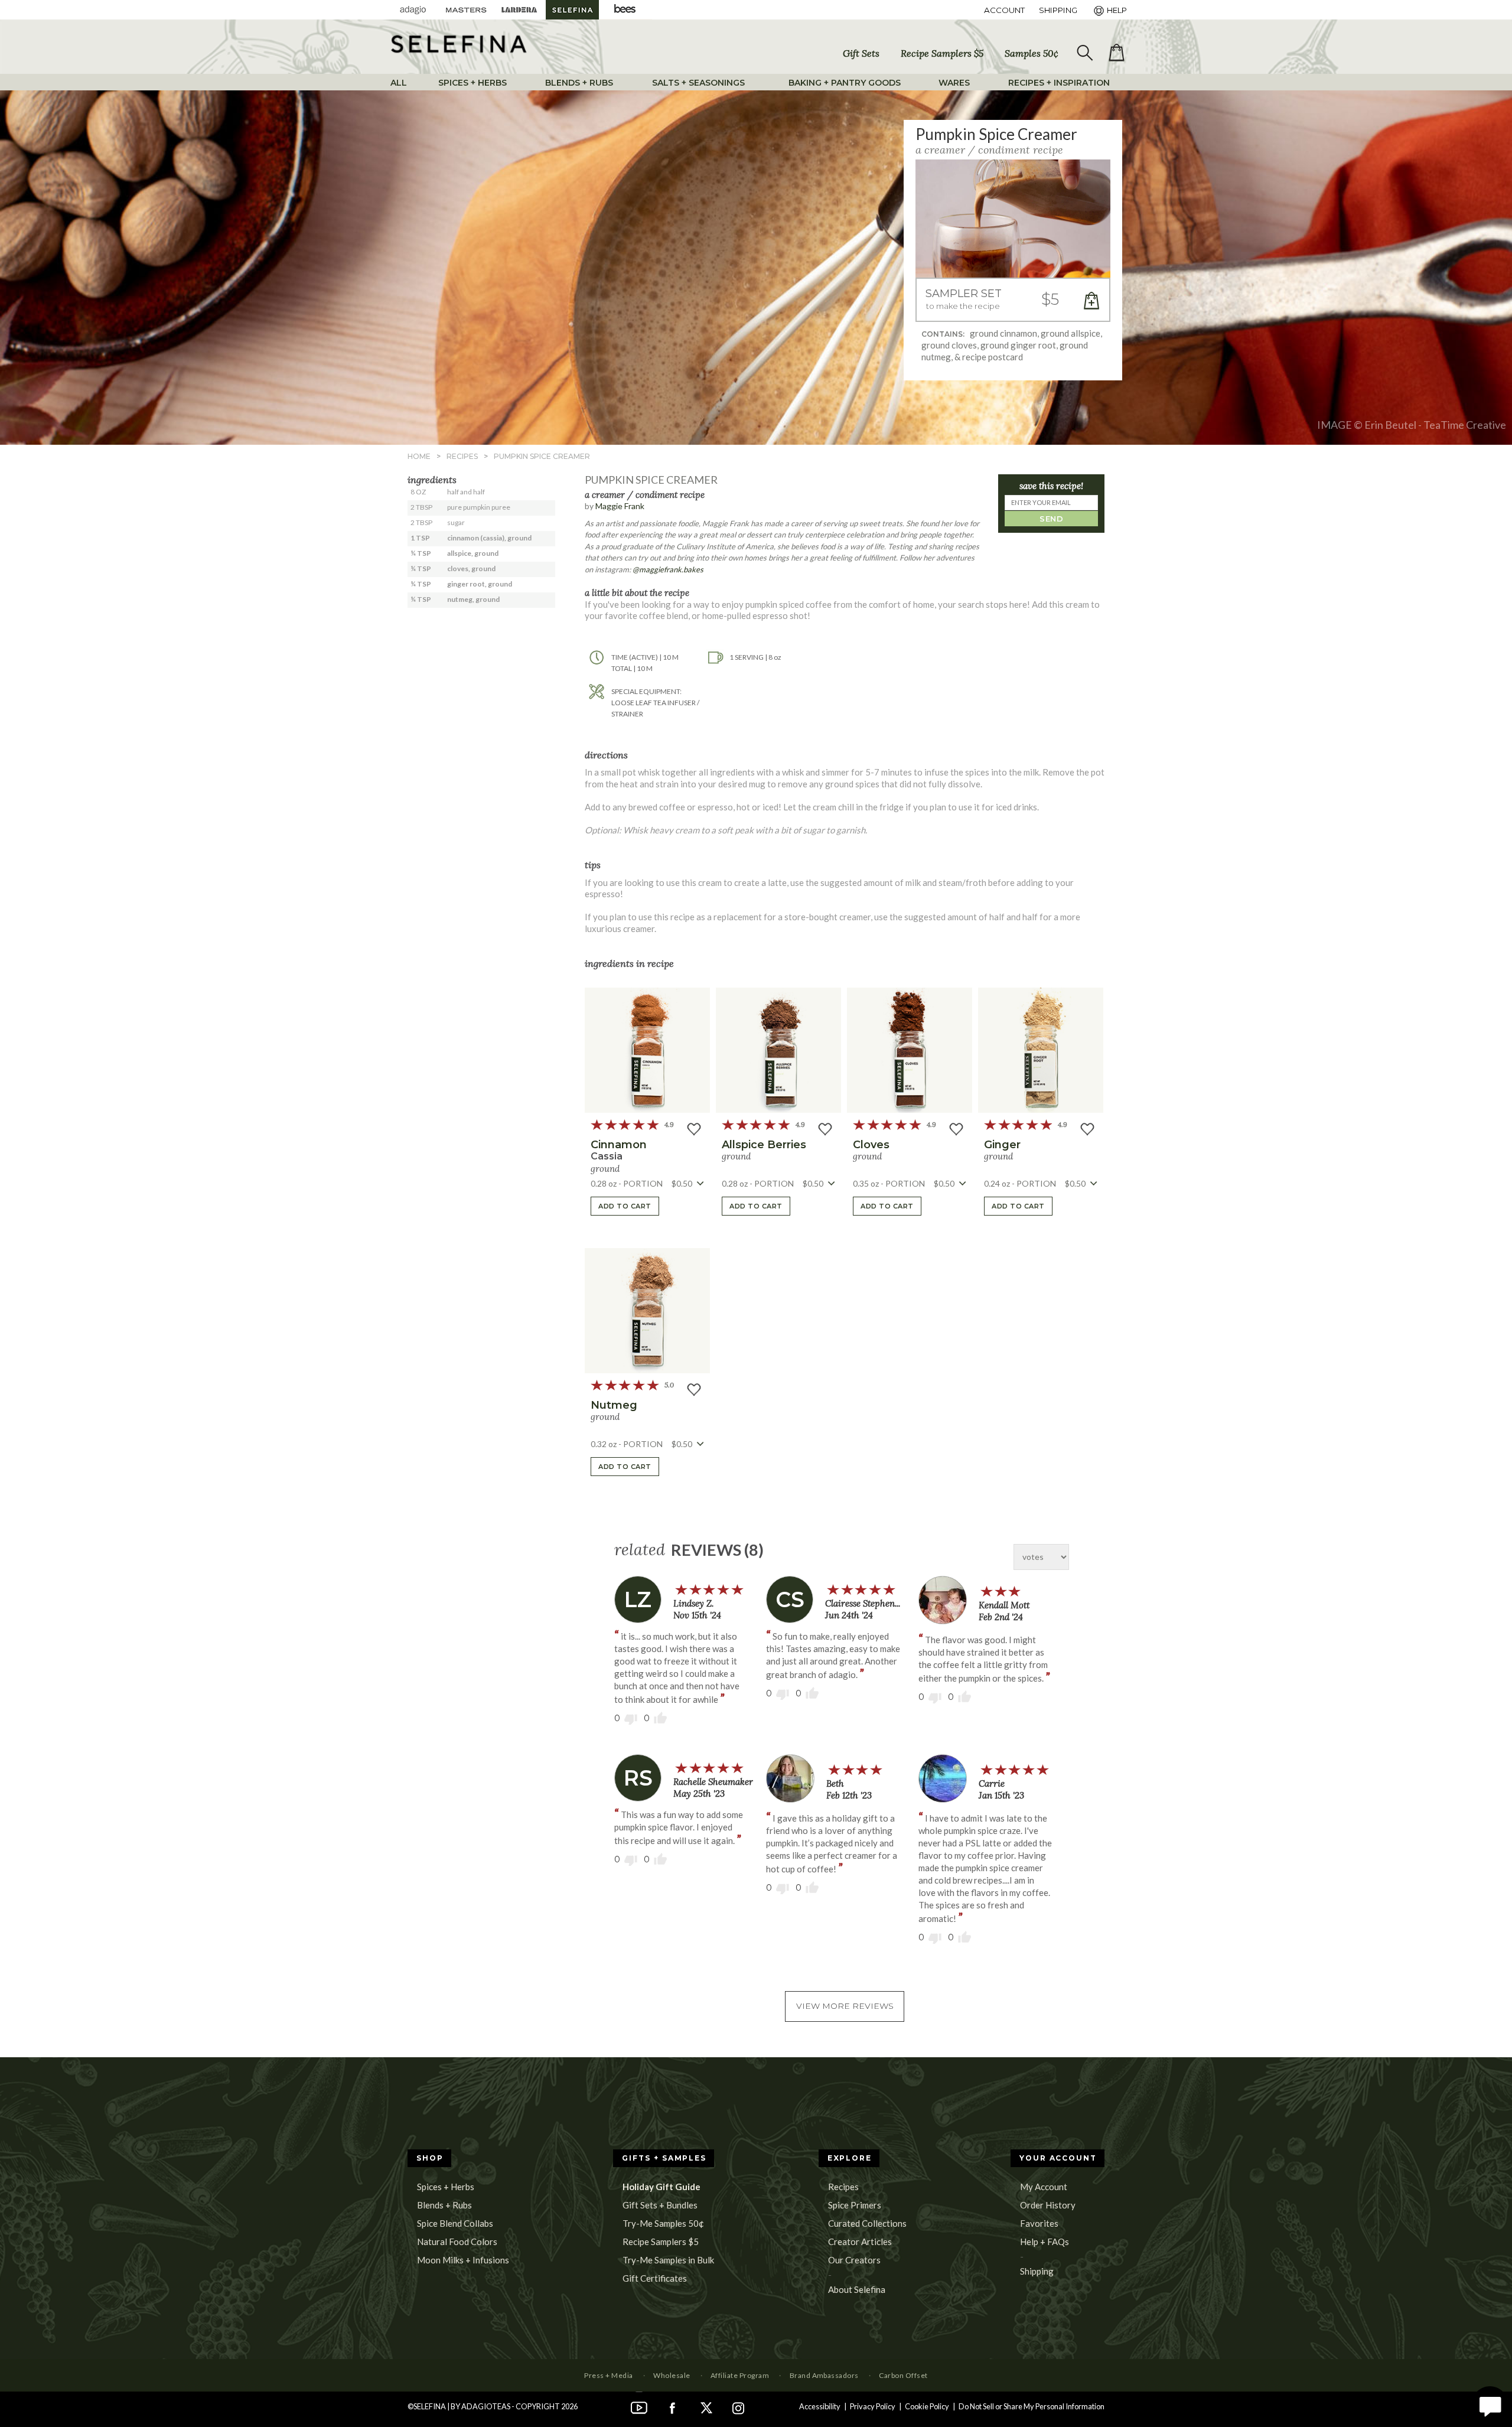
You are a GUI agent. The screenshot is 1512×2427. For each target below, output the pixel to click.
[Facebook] (672, 2406)
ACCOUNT (1004, 10)
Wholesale (672, 2375)
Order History (1048, 2205)
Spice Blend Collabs (455, 2223)
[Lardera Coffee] (519, 10)
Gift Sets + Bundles (660, 2205)
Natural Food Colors (457, 2242)
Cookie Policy (927, 2406)
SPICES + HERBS (472, 83)
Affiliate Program (740, 2375)
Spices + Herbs (446, 2187)
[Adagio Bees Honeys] (625, 10)
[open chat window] (1490, 2405)
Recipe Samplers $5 (942, 53)
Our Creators (854, 2260)
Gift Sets (861, 53)
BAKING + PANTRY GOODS (845, 83)
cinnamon (619, 1145)
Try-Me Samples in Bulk (668, 2260)
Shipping (1037, 2271)
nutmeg (614, 1405)
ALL (399, 83)
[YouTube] (639, 2406)
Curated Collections (867, 2223)
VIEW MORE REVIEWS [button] (845, 2006)
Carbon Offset (903, 2375)
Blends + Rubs (444, 2205)
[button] (1013, 300)
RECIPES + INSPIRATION (1059, 83)
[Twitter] (705, 2406)
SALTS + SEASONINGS (698, 83)
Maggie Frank (620, 506)
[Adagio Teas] (413, 10)
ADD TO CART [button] (625, 1206)
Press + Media (608, 2375)
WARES (954, 83)
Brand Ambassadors (824, 2375)
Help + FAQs (1045, 2242)
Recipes (843, 2187)
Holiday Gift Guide (661, 2187)
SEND (1051, 519)
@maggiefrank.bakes (668, 569)
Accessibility (820, 2406)
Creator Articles (860, 2242)
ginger (1002, 1145)
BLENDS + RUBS (579, 83)
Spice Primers (855, 2205)
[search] (1084, 53)
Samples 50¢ (1032, 53)
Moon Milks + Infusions (463, 2260)
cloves (871, 1145)
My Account (1044, 2187)
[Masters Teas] (466, 10)
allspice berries (764, 1145)
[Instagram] (738, 2406)
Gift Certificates (655, 2278)
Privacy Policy (873, 2406)
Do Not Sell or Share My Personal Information (1032, 2406)
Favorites (1039, 2223)
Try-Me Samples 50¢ (663, 2223)
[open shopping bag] (1116, 53)
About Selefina (857, 2289)
